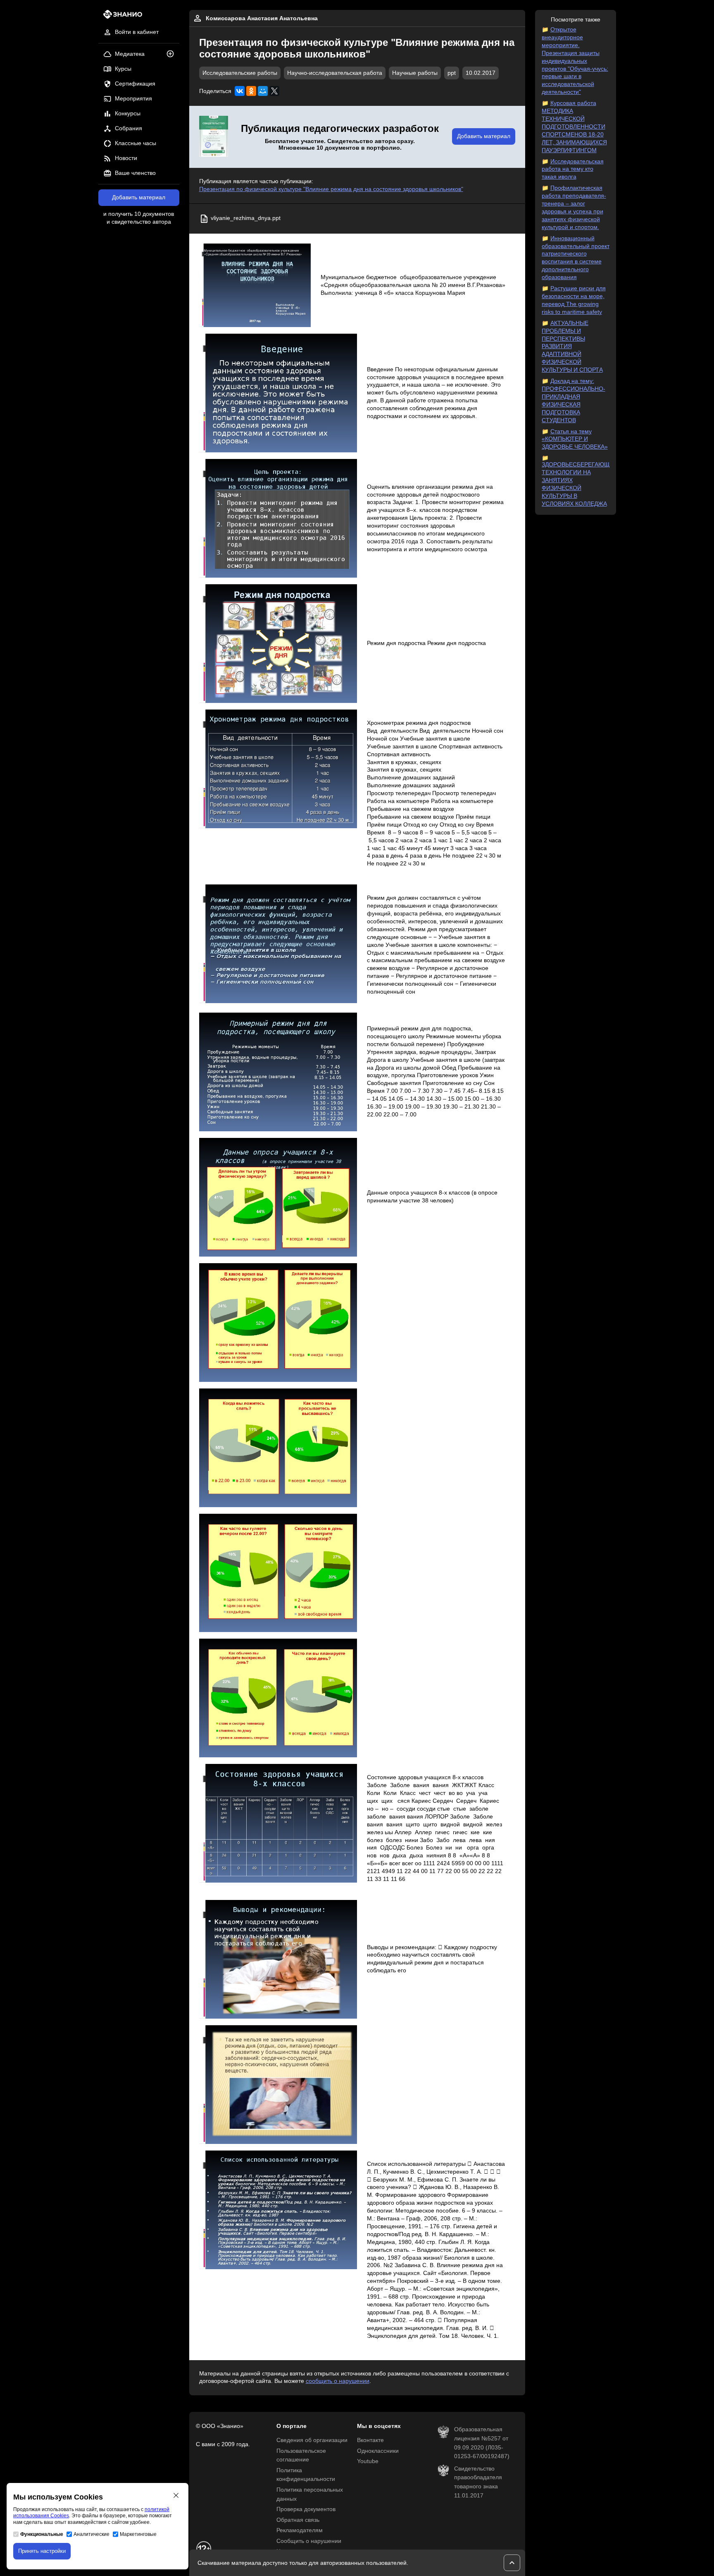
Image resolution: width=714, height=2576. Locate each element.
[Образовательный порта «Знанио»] (120, 17)
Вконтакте (370, 2440)
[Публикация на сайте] (173, 54)
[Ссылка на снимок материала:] (255, 286)
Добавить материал (139, 197)
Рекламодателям (300, 2530)
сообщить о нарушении (338, 2381)
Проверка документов (306, 2509)
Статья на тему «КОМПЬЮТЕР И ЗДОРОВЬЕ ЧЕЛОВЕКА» (575, 439)
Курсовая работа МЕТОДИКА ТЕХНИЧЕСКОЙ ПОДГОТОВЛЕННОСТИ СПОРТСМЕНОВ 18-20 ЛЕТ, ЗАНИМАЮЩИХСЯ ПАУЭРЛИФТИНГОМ (574, 127)
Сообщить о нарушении (309, 2541)
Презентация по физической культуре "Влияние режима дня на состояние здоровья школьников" (331, 189)
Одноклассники (378, 2451)
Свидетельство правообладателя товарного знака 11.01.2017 (478, 2482)
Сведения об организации (312, 2440)
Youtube (368, 2461)
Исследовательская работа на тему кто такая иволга (573, 169)
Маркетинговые (138, 2534)
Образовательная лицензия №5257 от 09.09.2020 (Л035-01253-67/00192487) (482, 2443)
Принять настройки (42, 2551)
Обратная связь (298, 2520)
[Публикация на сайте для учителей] (214, 137)
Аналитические (92, 2534)
